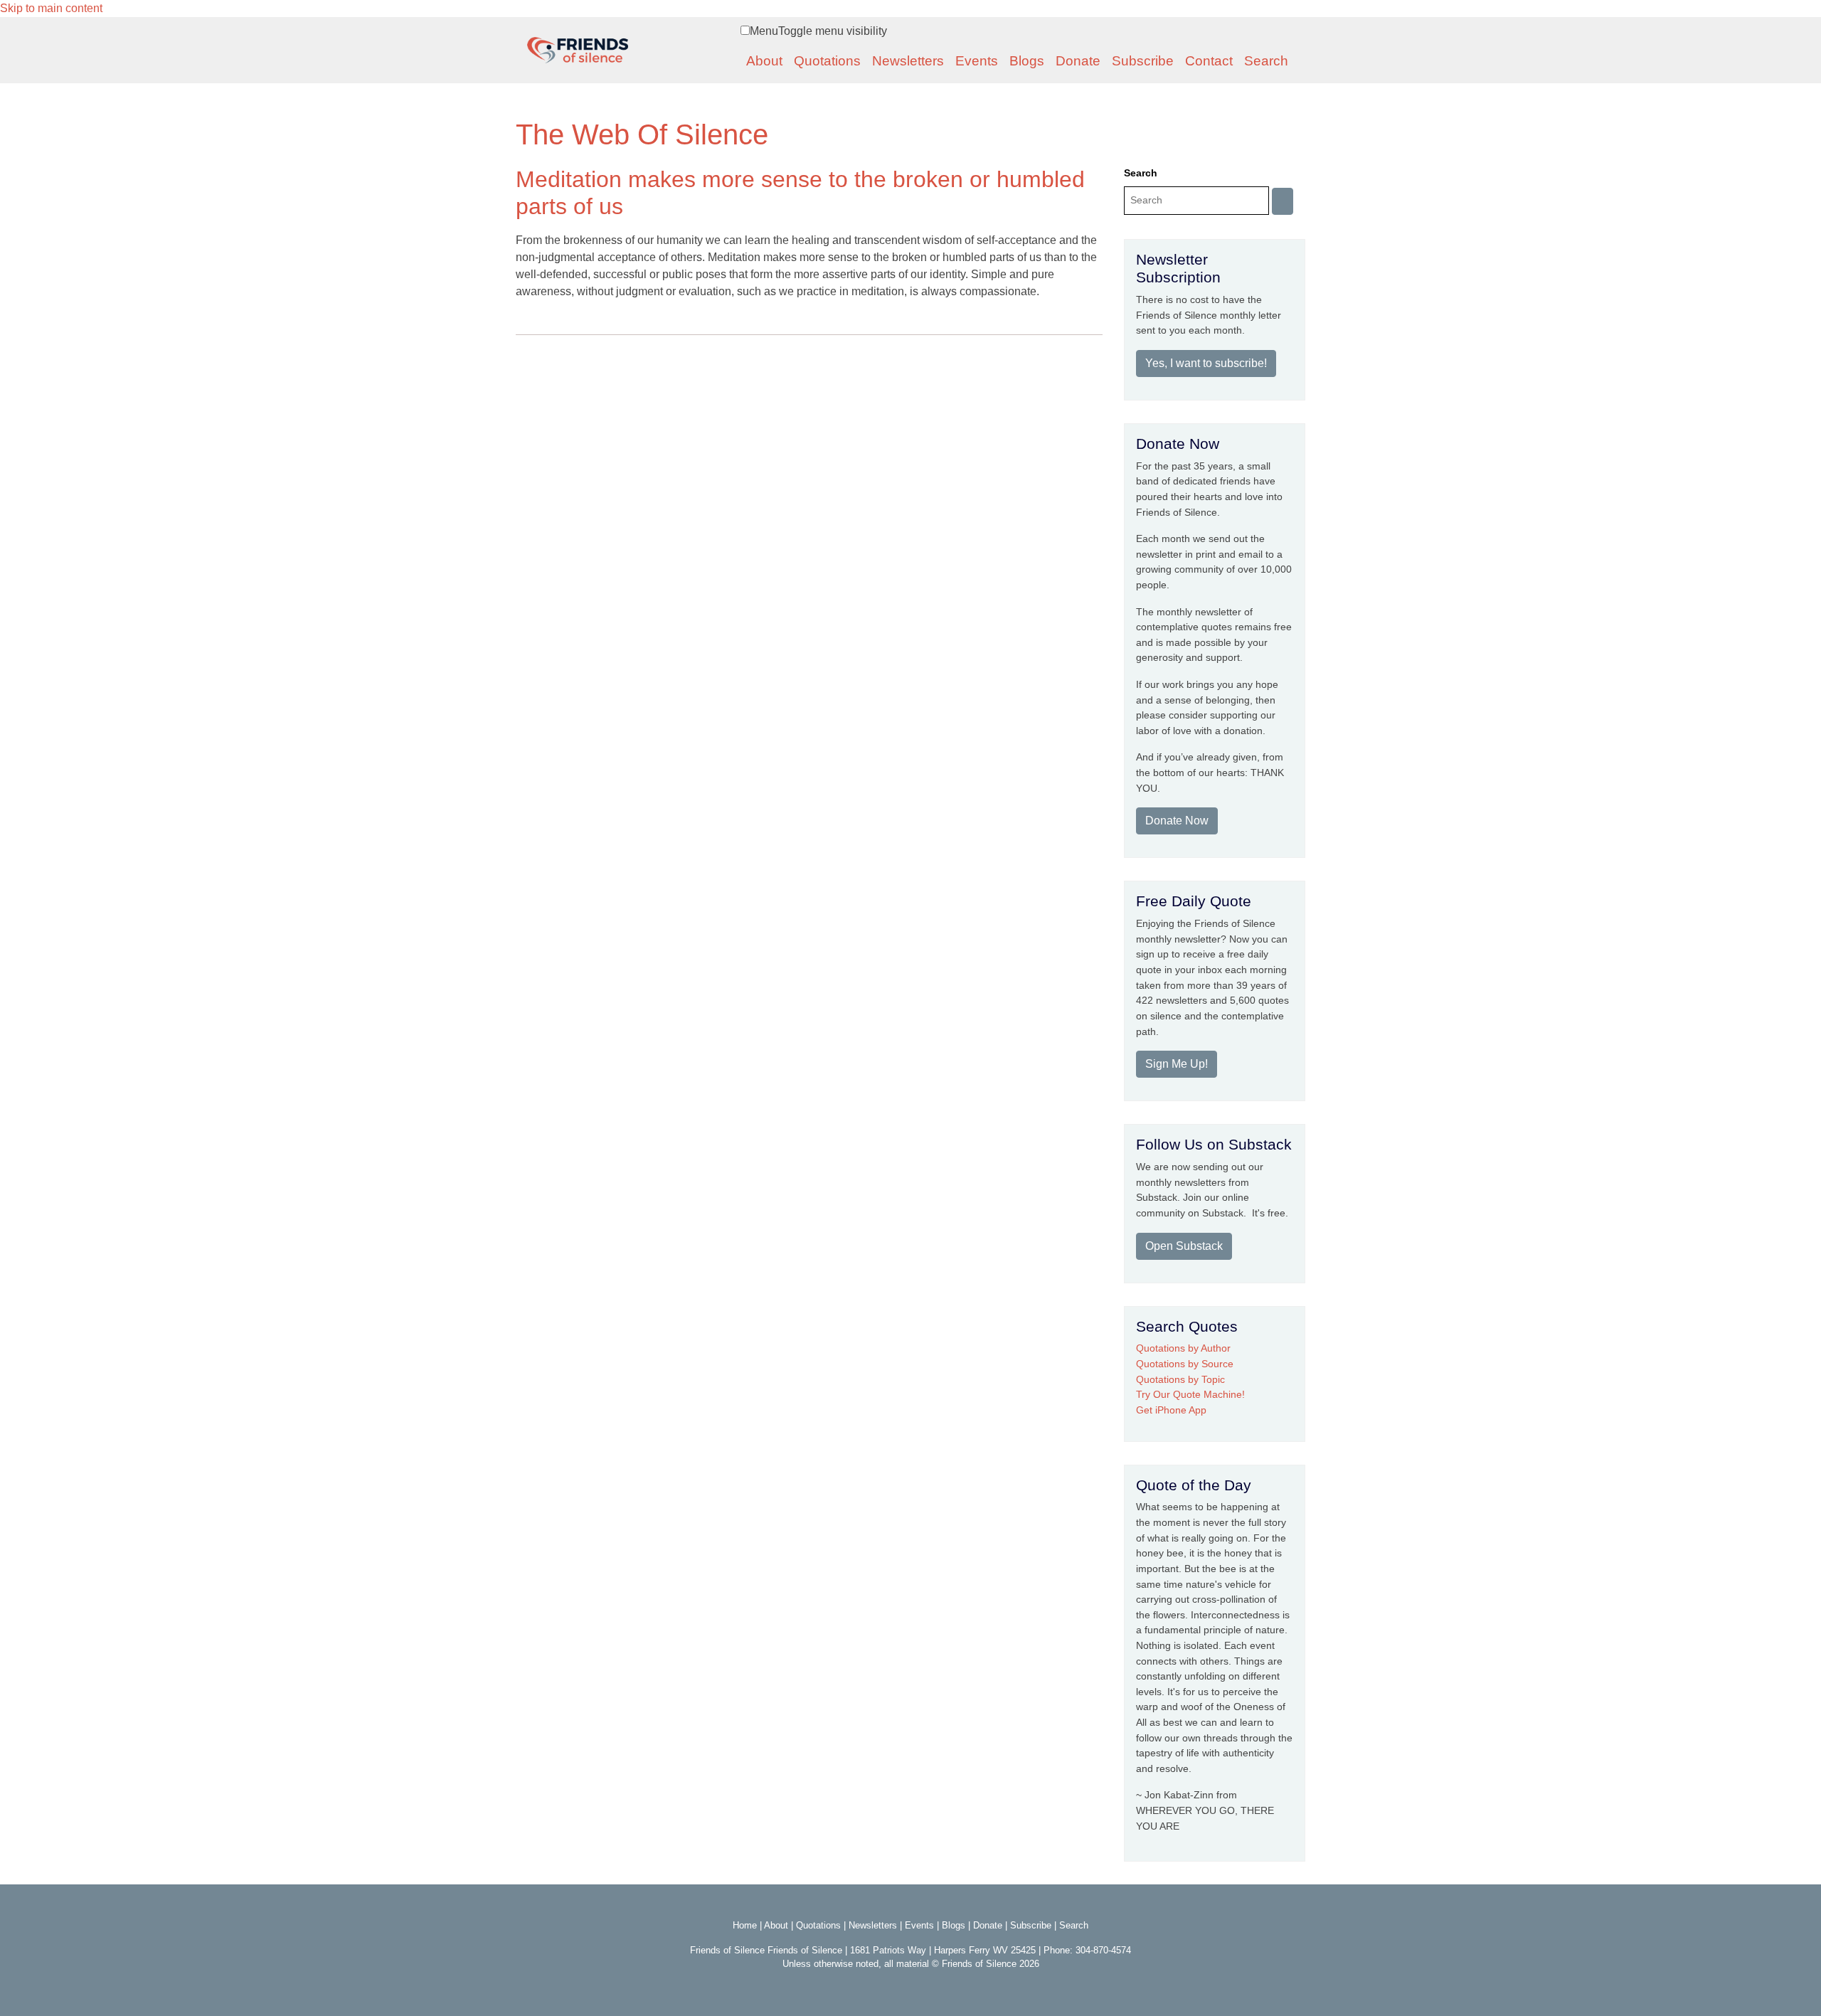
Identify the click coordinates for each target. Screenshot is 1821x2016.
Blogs (1027, 61)
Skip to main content (51, 8)
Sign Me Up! (1177, 1064)
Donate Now (1177, 821)
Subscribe (1143, 61)
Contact (1209, 61)
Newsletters (908, 61)
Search (1266, 61)
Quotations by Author (1183, 1348)
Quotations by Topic (1180, 1379)
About (764, 61)
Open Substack (1184, 1246)
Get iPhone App (1171, 1410)
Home (745, 1925)
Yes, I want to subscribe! (1206, 363)
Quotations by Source (1185, 1364)
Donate (1078, 61)
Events (977, 61)
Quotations (827, 61)
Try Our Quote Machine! (1190, 1394)
